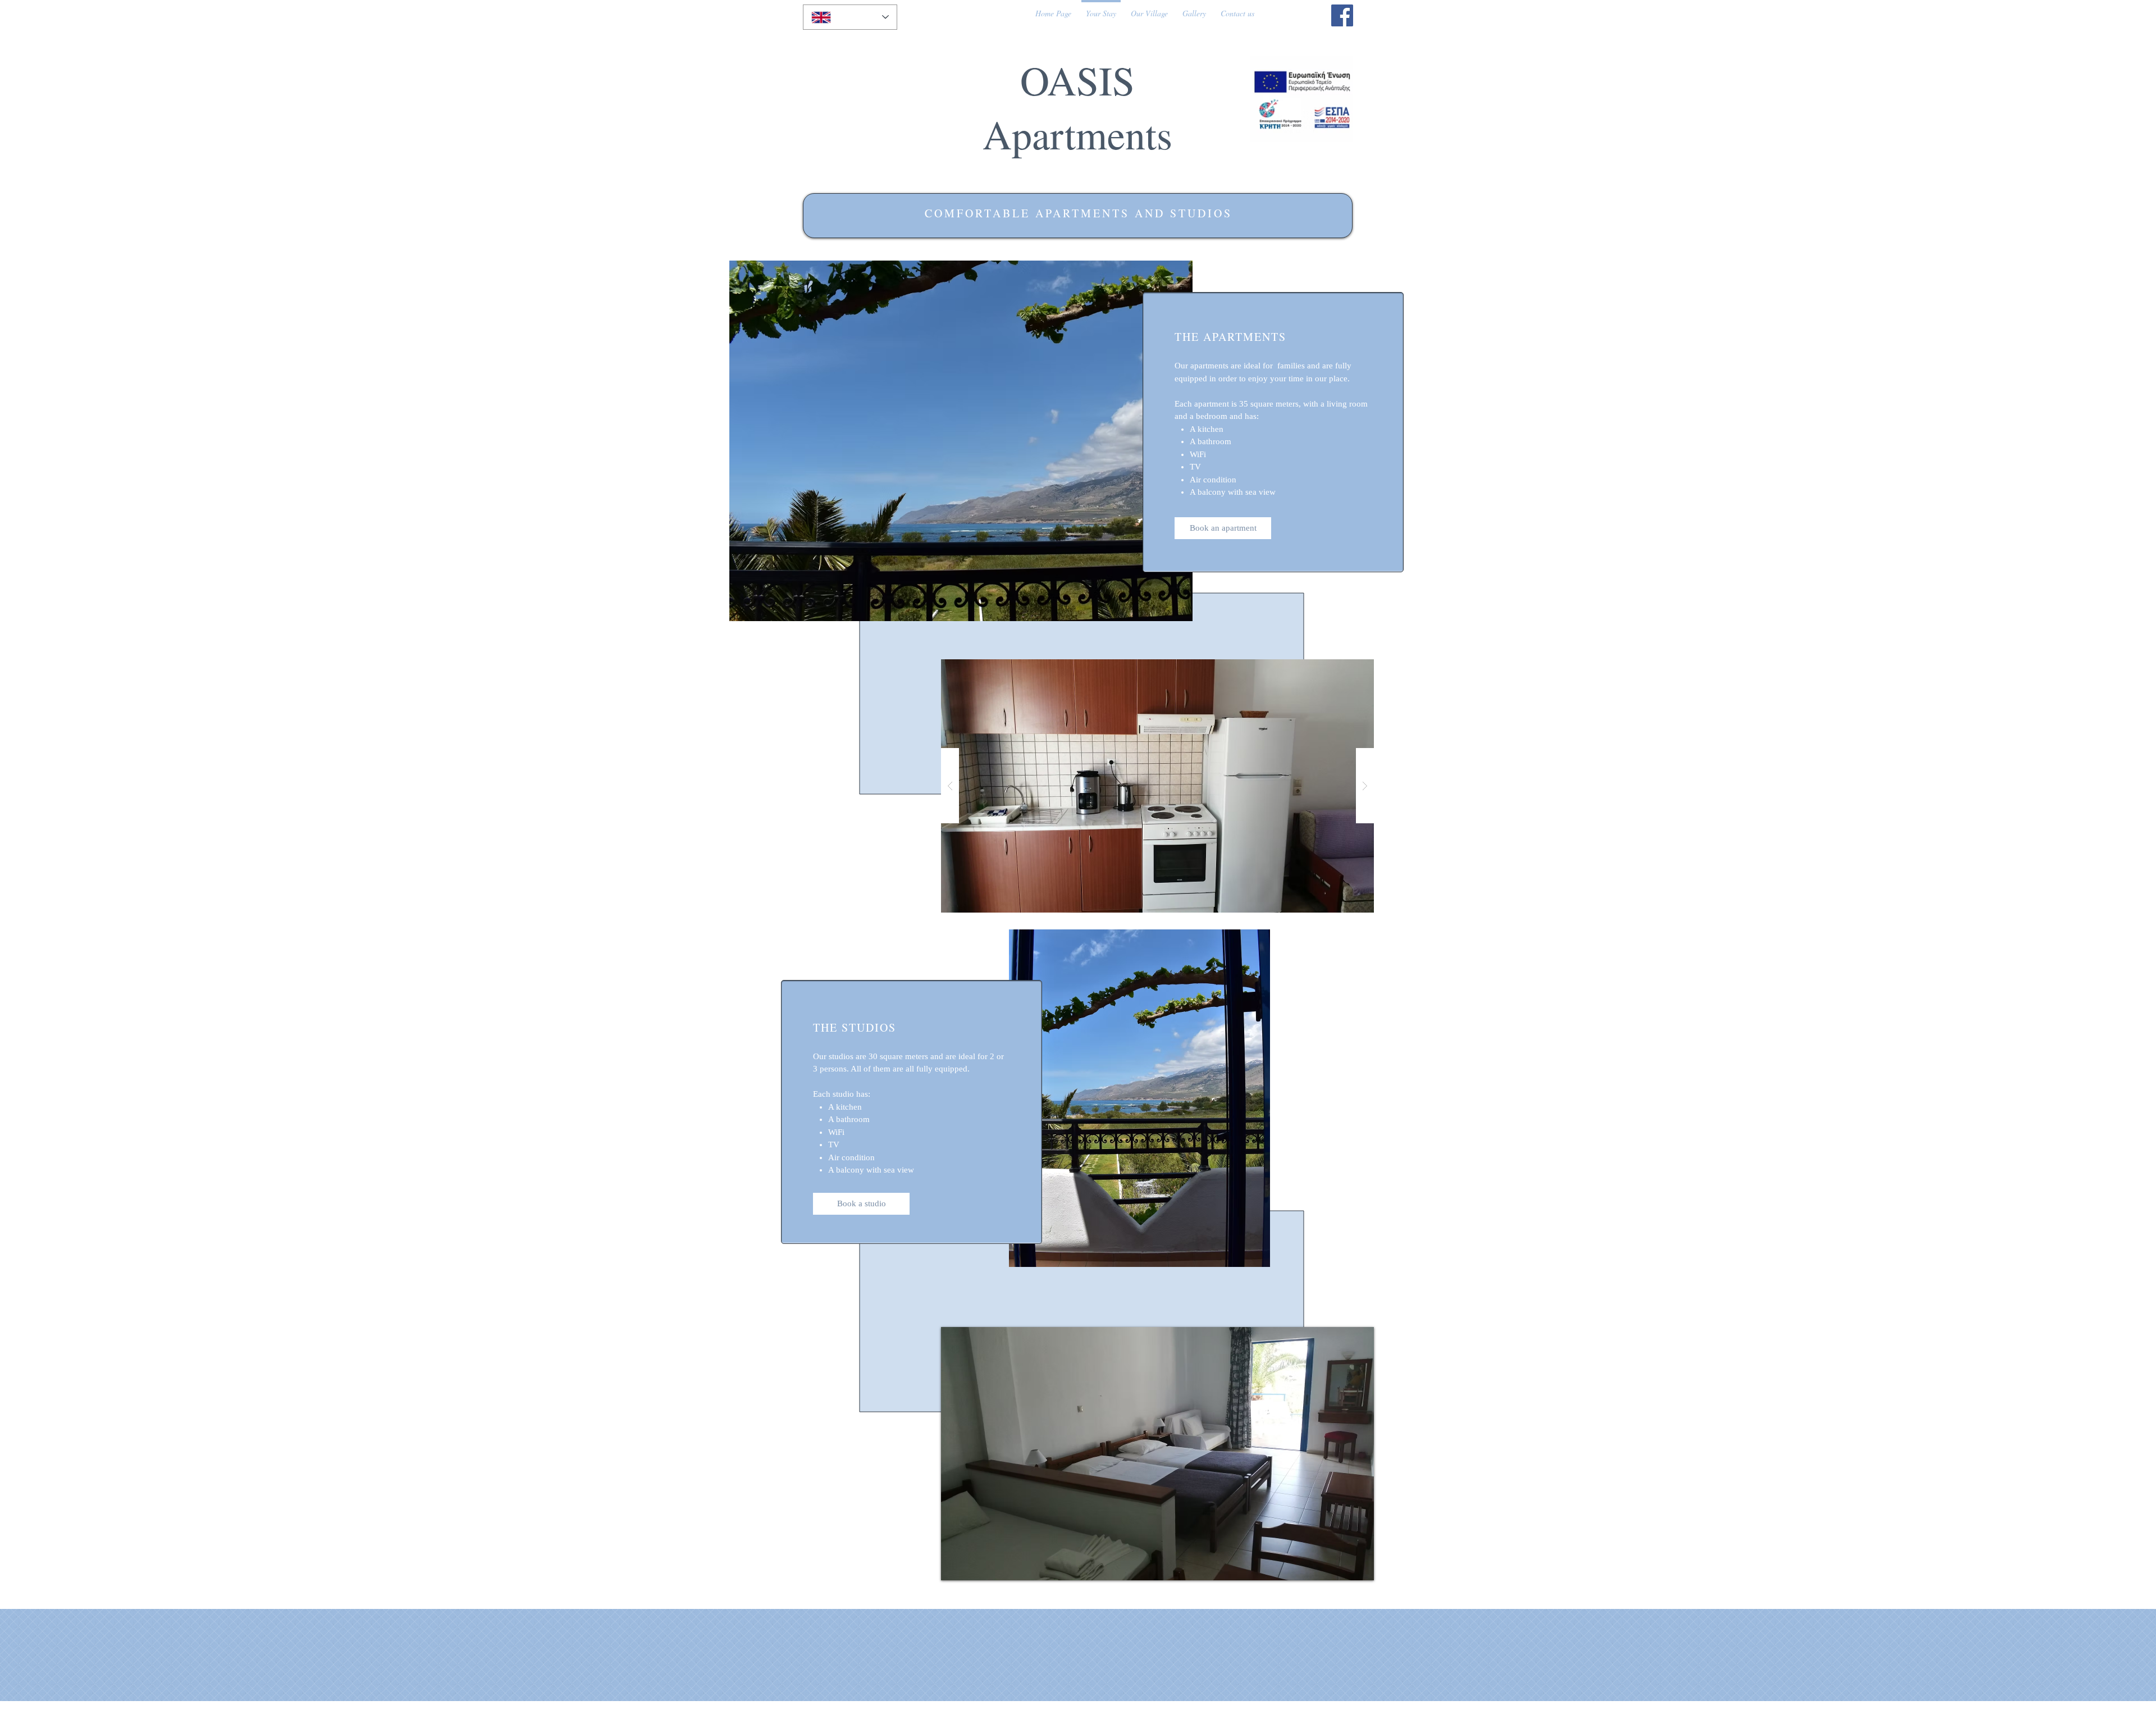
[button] (1157, 786)
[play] (1344, 669)
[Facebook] (1342, 15)
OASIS (1077, 80)
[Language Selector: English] (850, 17)
